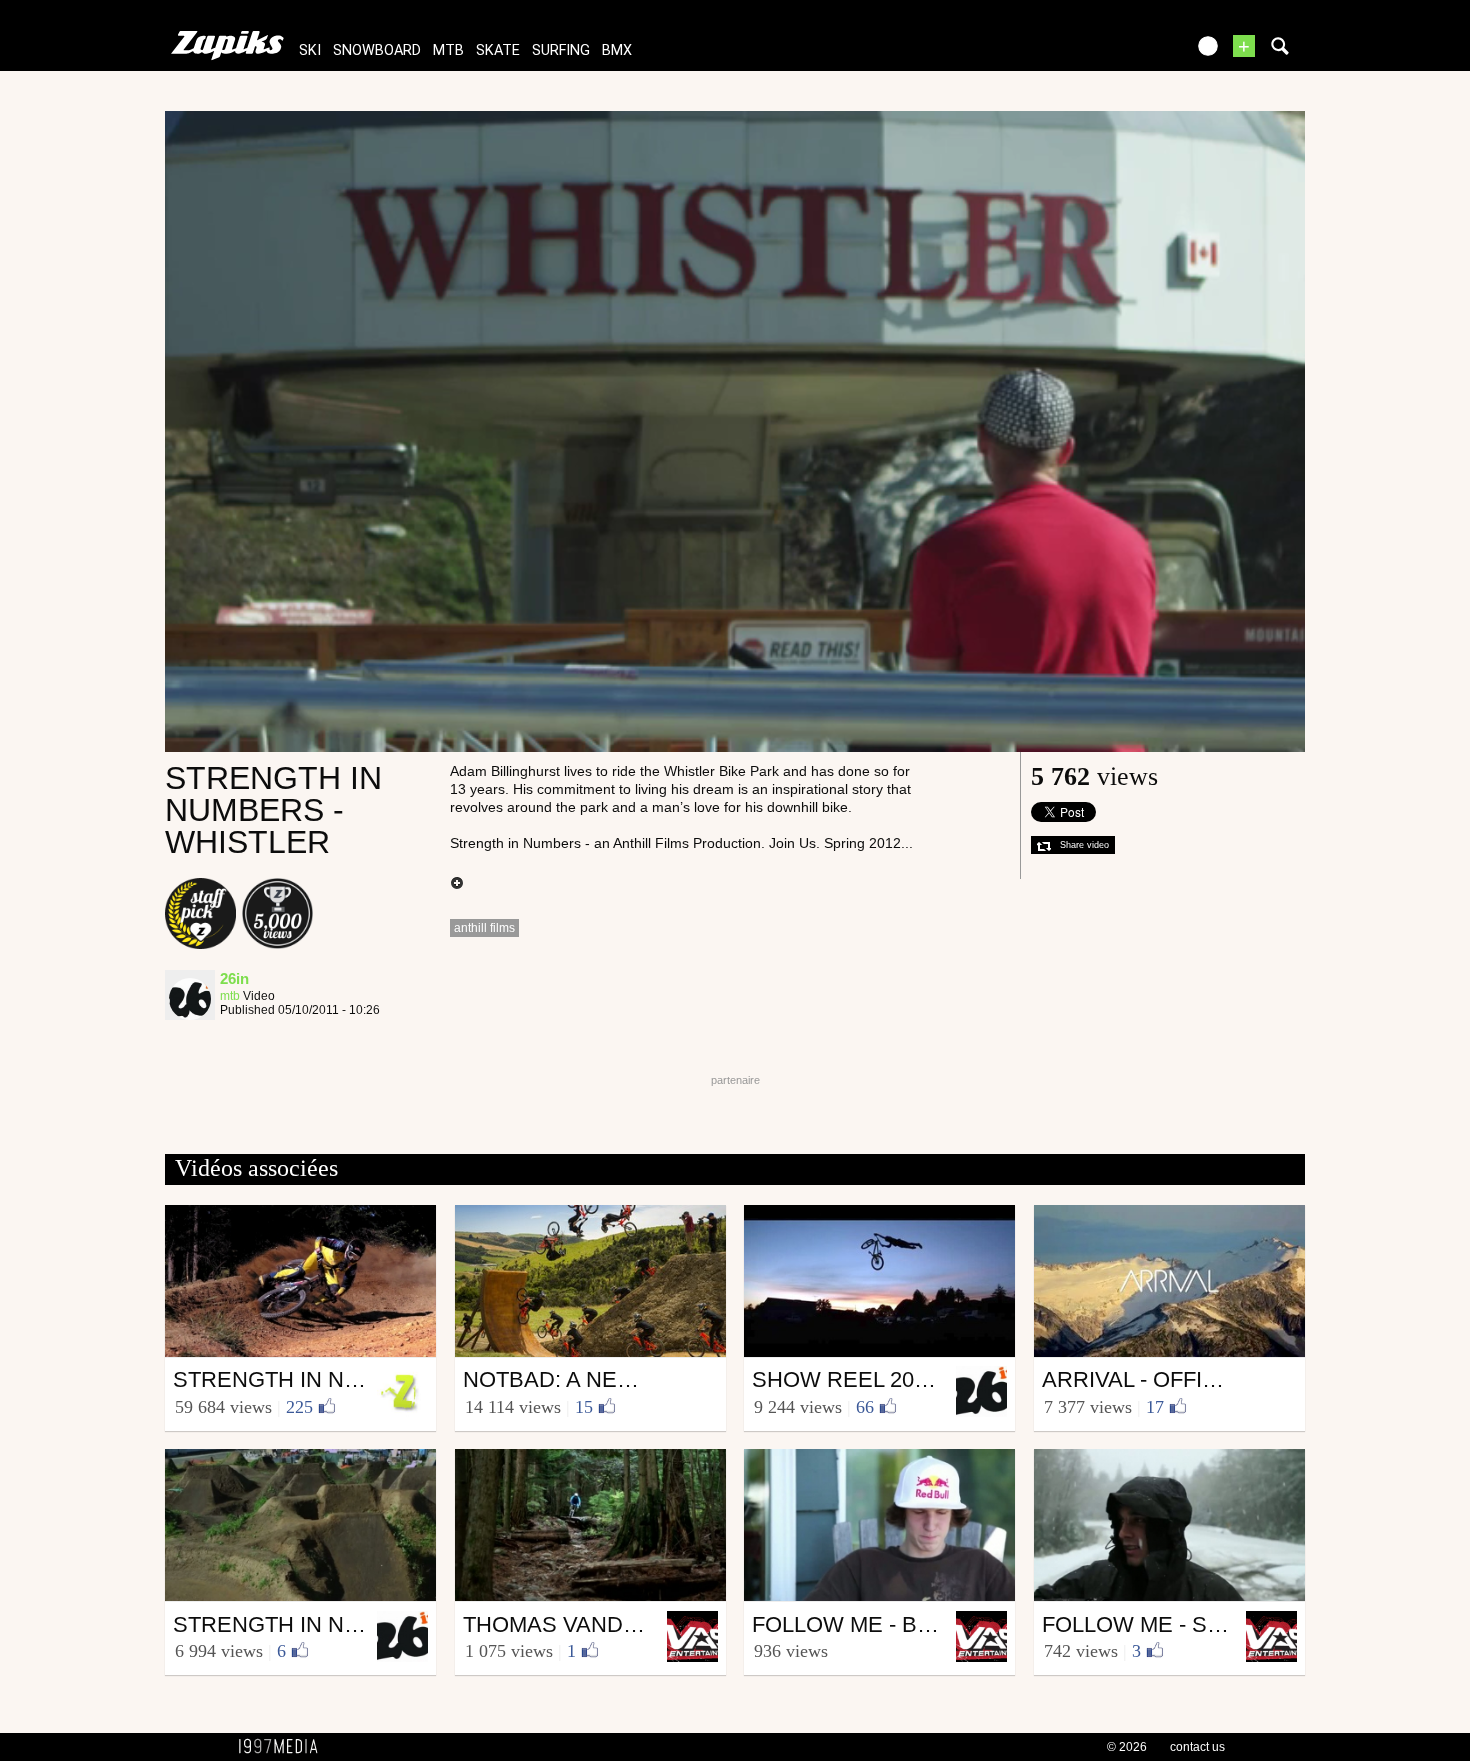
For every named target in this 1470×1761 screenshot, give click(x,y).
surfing (561, 50)
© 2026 (1127, 1747)
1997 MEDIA (284, 1747)
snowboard (377, 50)
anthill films (484, 928)
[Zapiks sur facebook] (1127, 52)
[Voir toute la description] (457, 884)
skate (498, 50)
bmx (617, 50)
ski (310, 50)
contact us (1197, 1747)
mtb (448, 50)
